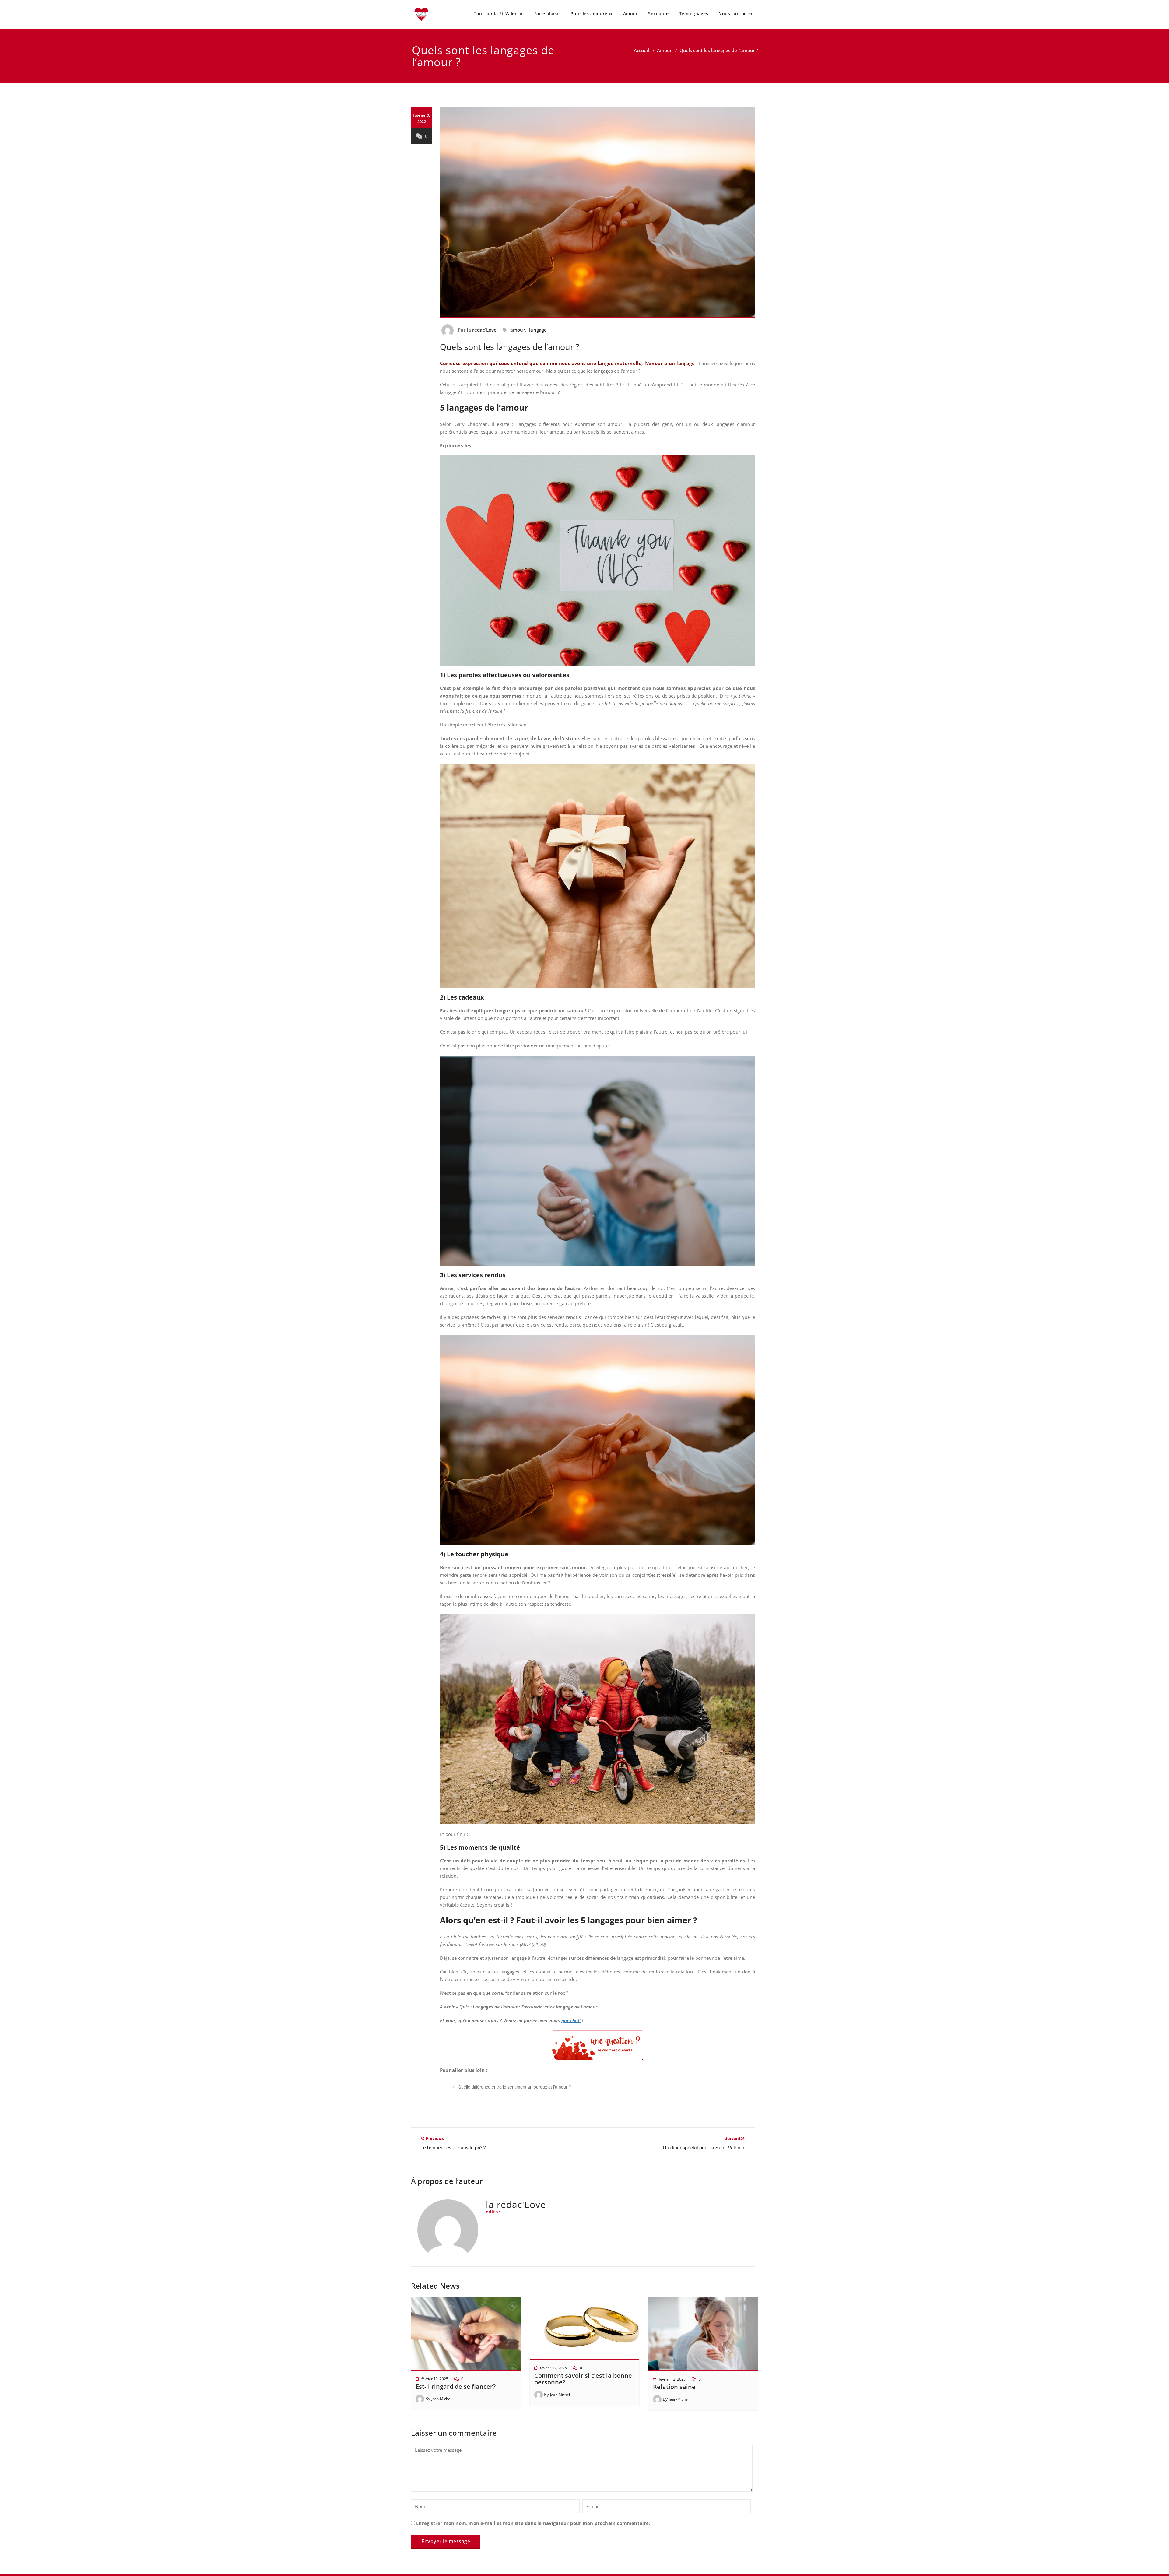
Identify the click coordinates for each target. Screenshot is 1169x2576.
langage (538, 330)
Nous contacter (736, 14)
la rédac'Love (482, 330)
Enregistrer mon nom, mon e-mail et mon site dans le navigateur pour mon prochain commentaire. (533, 2523)
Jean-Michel (441, 2399)
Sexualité (658, 14)
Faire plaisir (547, 14)
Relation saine (674, 2387)
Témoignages (694, 14)
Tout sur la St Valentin (499, 14)
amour (518, 330)
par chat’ (571, 2020)
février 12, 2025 (553, 2368)
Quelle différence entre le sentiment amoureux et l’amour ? (514, 2087)
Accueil (641, 50)
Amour (631, 14)
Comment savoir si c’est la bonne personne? (583, 2379)
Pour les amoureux (592, 14)
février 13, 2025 (435, 2379)
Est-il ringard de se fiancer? (456, 2386)
